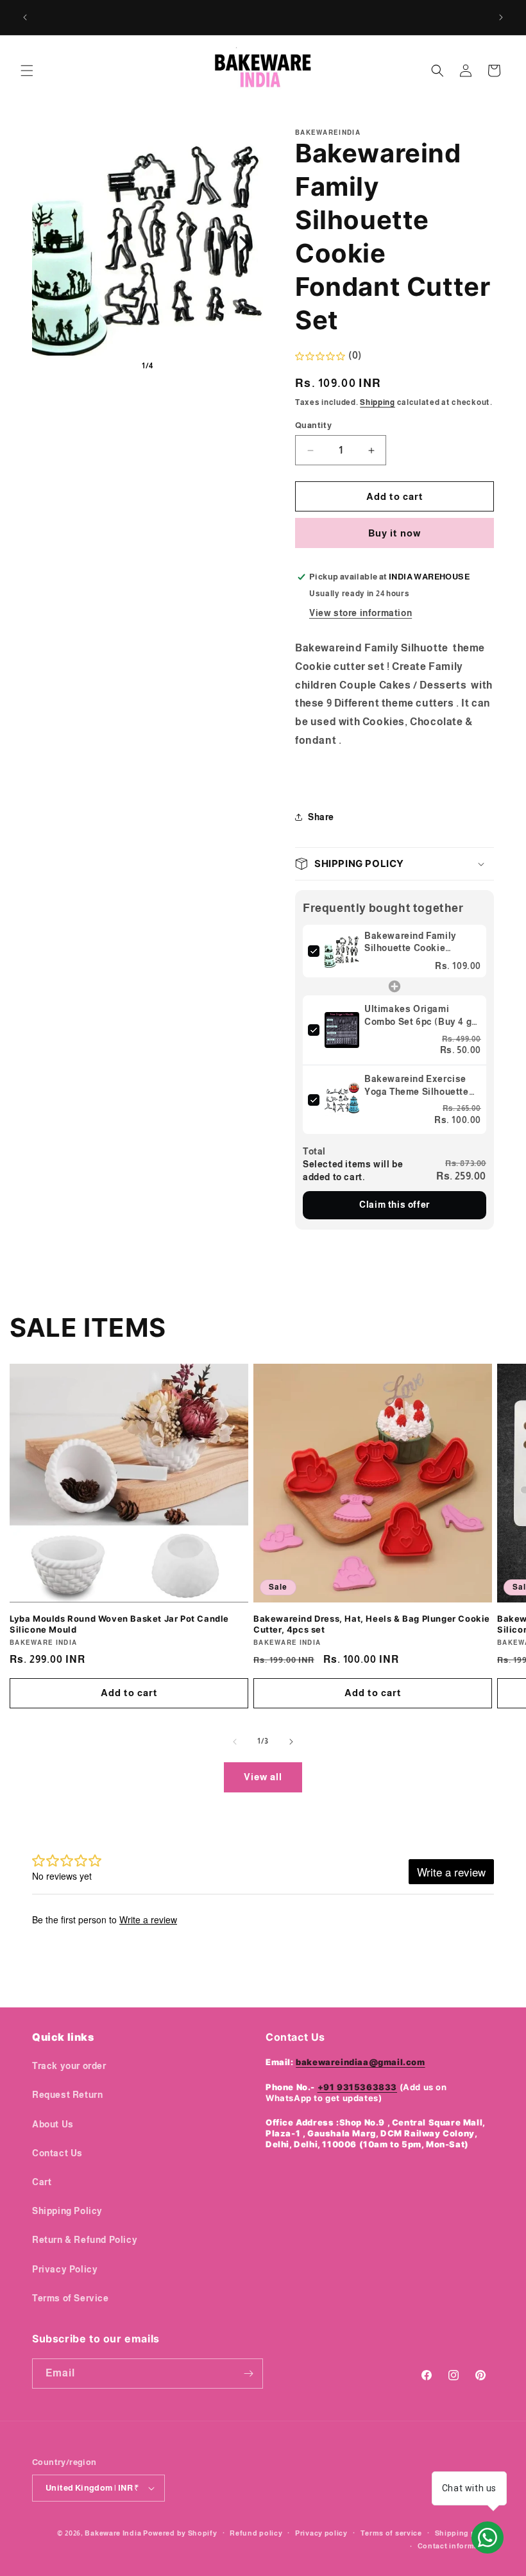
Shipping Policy (67, 2211)
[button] (27, 71)
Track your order (69, 2066)
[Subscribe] (248, 2374)
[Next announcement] (501, 17)
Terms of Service (71, 2298)
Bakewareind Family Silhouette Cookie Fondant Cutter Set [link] (411, 943)
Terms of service (391, 2533)
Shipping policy (465, 2533)
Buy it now (394, 533)
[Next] (244, 245)
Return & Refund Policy (85, 2240)
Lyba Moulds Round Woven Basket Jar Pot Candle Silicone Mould (119, 1624)
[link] (342, 951)
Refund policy (256, 2533)
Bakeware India (113, 2533)
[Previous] (51, 245)
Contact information (456, 2546)
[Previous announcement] (25, 17)
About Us (53, 2124)
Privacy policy (321, 2533)
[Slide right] (291, 1742)
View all (263, 1777)
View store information (361, 613)
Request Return (67, 2095)
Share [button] (321, 817)
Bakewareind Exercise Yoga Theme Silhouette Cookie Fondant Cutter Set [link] (417, 1086)
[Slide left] (235, 1742)
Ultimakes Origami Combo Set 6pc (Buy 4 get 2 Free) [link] (422, 1016)
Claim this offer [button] (394, 1205)
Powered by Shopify (180, 2533)
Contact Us (57, 2153)
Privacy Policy (65, 2269)
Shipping (378, 402)
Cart (42, 2182)
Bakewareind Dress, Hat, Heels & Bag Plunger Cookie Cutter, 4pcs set (372, 1624)
